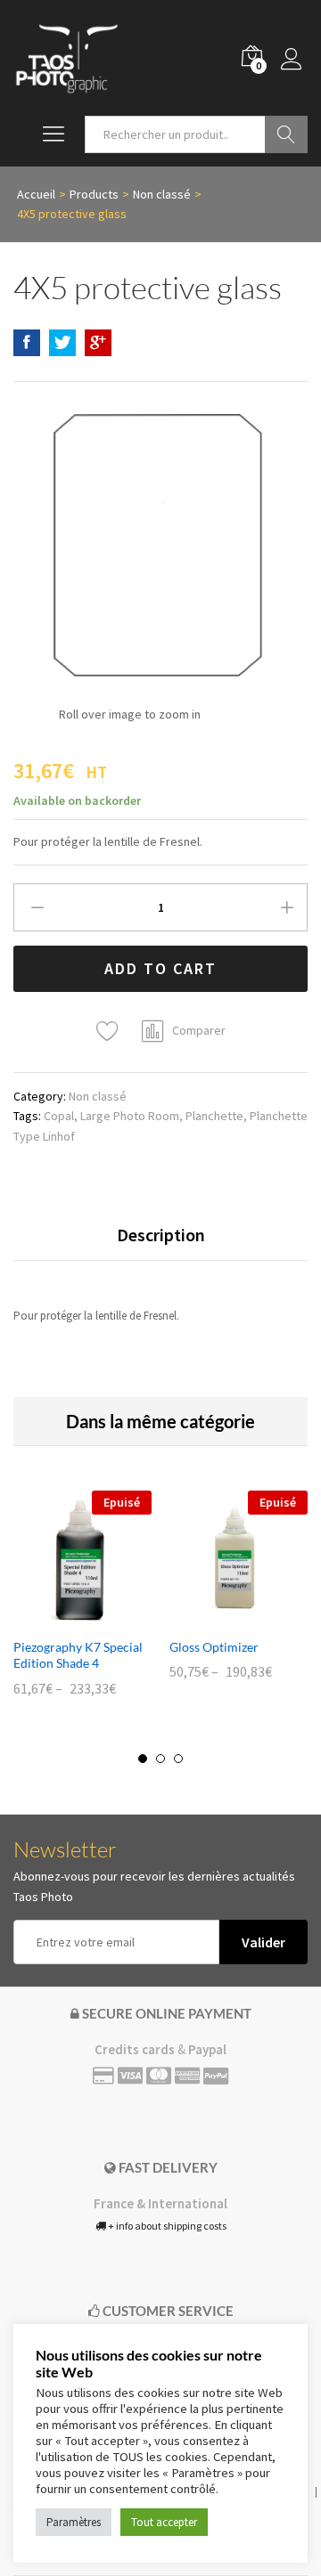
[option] (82, 1606)
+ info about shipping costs (166, 2226)
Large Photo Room (130, 1116)
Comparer (199, 1030)
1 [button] (143, 1759)
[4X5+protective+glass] (62, 343)
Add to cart (160, 968)
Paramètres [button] (74, 2522)
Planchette (214, 1116)
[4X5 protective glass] (27, 343)
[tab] (161, 1243)
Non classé (98, 1096)
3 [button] (178, 1759)
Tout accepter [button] (164, 2522)
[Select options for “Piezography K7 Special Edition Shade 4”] (62, 1618)
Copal (59, 1116)
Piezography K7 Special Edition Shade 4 (78, 1655)
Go (286, 134)
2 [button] (160, 1759)
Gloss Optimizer (214, 1647)
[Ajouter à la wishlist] (110, 1032)
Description (161, 1235)
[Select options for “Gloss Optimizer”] (218, 1618)
